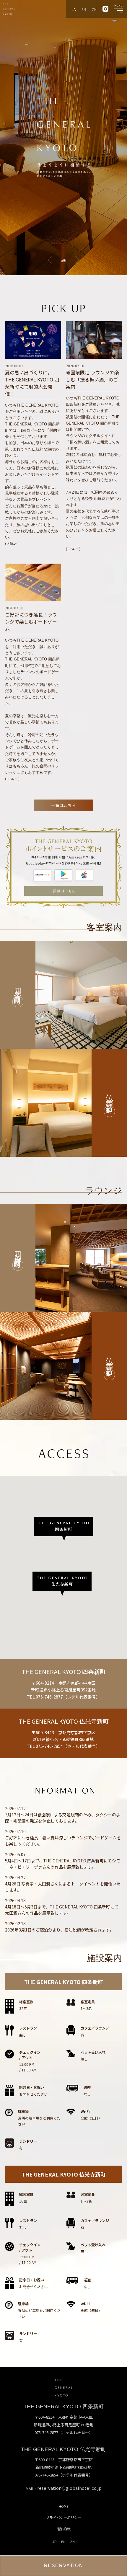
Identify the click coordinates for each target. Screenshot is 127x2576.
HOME (64, 2506)
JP (54, 2542)
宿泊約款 (63, 2529)
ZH (94, 9)
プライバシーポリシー (63, 2517)
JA (74, 9)
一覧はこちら (63, 805)
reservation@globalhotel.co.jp (69, 2488)
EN (84, 9)
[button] (52, 260)
